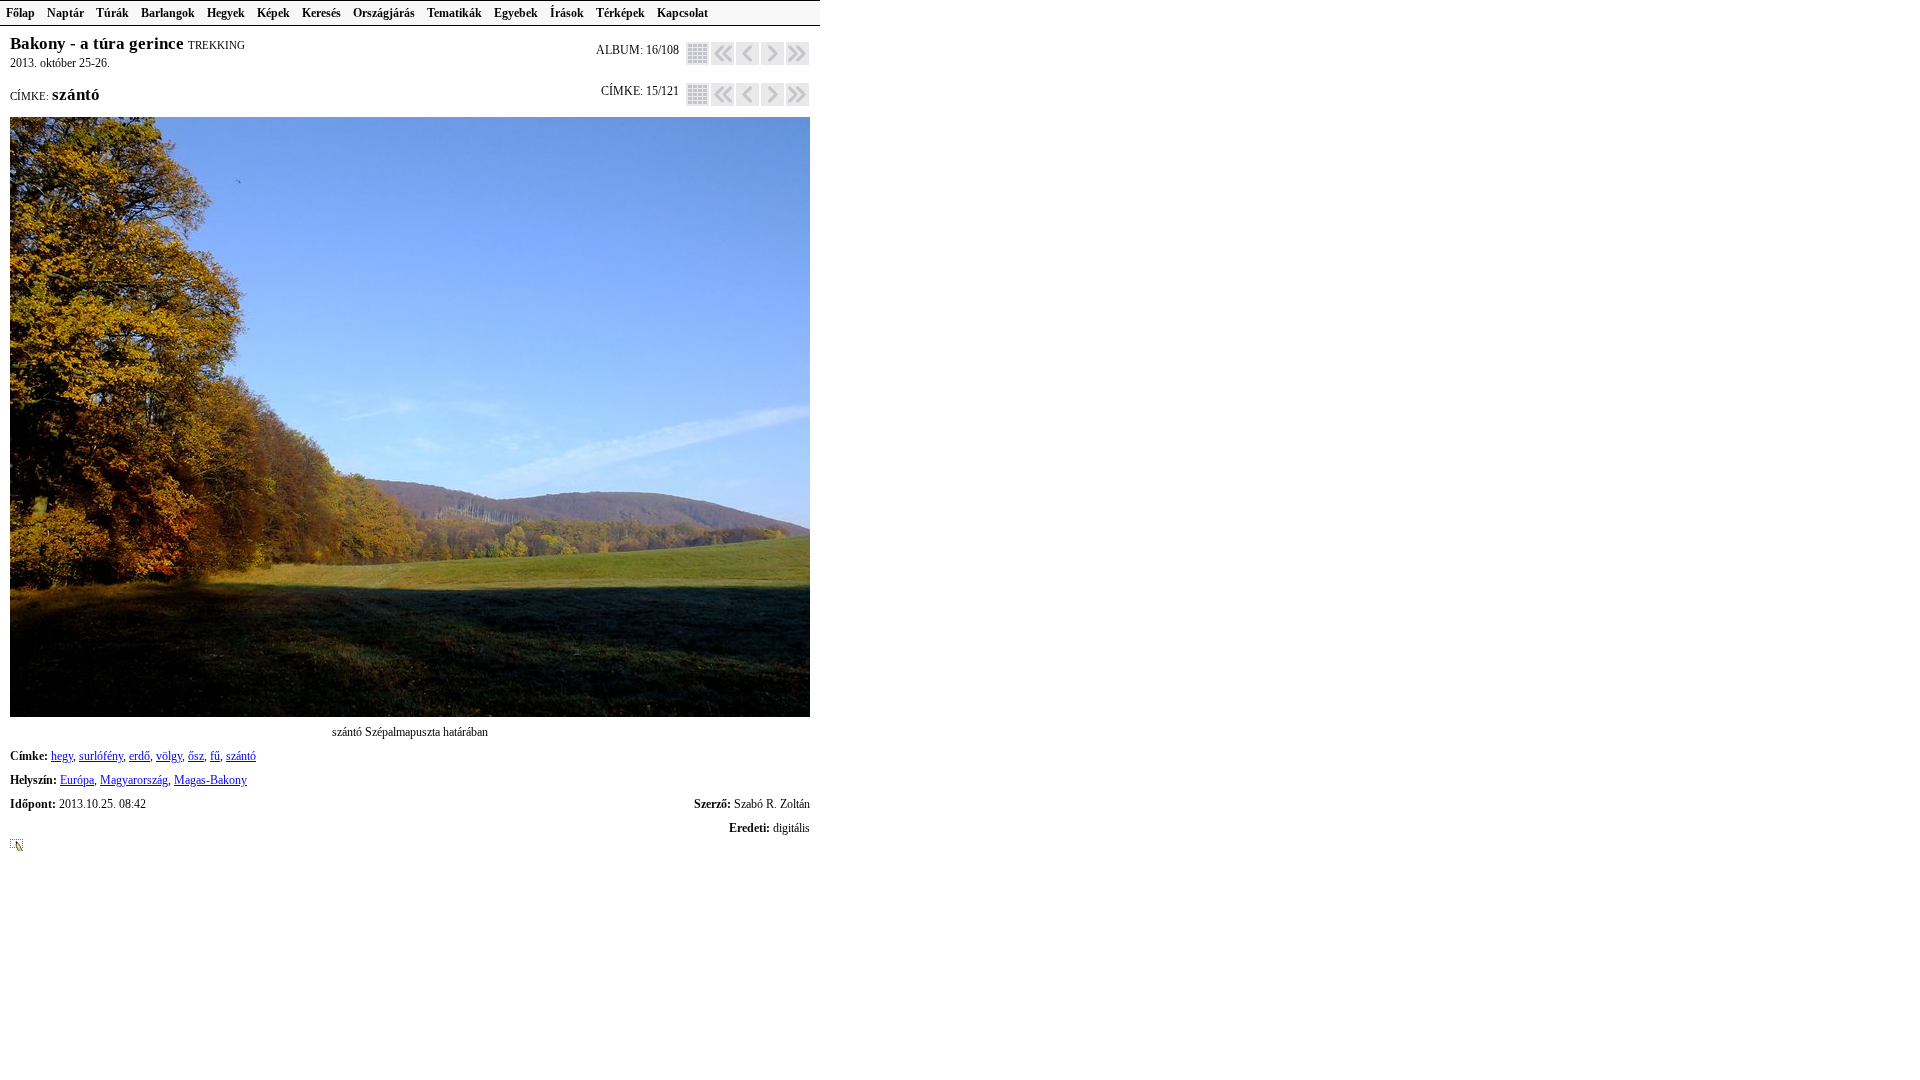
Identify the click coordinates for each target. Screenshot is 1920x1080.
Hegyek (226, 13)
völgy (169, 756)
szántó (241, 756)
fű (215, 756)
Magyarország (134, 780)
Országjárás (384, 13)
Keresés (321, 13)
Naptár (65, 13)
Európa (77, 780)
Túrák (112, 13)
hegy (62, 756)
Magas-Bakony (210, 780)
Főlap (20, 13)
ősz (196, 756)
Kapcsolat (682, 13)
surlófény (101, 756)
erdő (139, 756)
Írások (567, 13)
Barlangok (168, 13)
